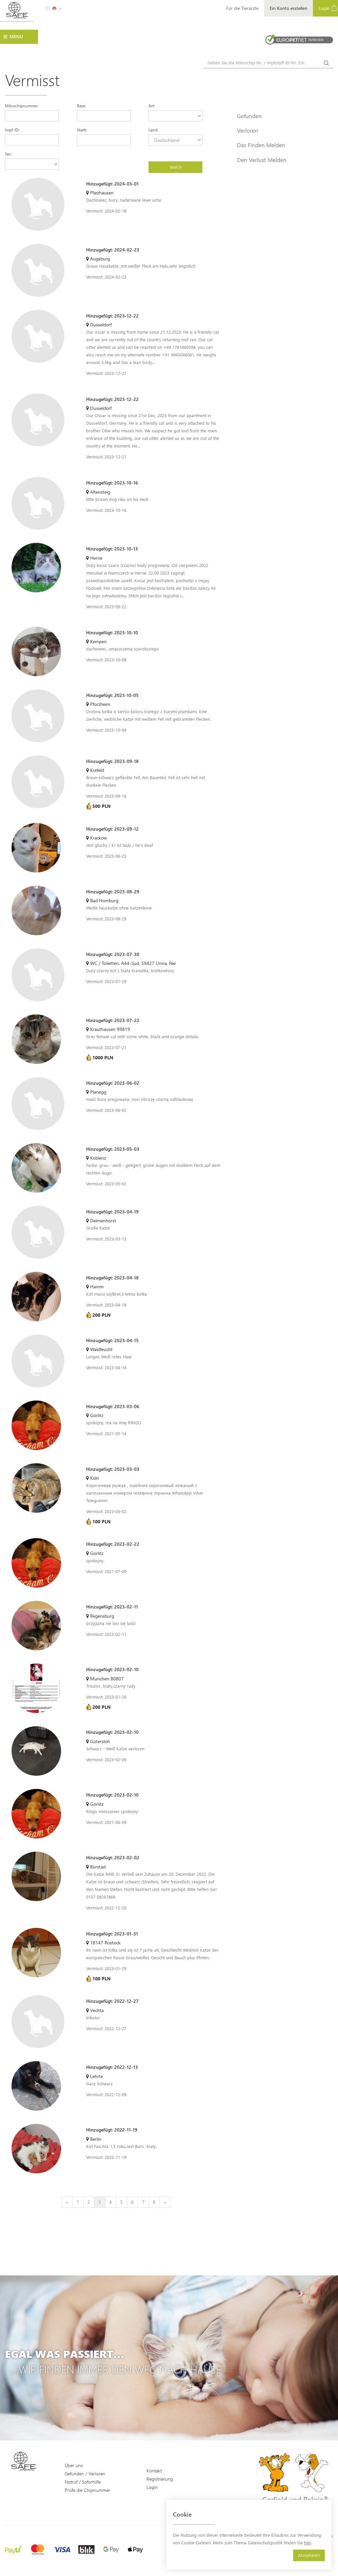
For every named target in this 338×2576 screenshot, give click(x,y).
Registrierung (160, 2479)
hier (308, 2543)
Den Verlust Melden (262, 160)
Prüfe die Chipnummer (87, 2490)
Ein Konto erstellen (288, 8)
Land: (153, 130)
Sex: (8, 154)
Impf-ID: (12, 130)
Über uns (74, 2465)
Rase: (81, 106)
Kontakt (154, 2471)
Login (152, 2487)
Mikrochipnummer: (22, 106)
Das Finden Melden (261, 145)
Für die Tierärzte (242, 8)
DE (48, 8)
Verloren (248, 130)
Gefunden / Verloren (85, 2474)
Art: (152, 106)
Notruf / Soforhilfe (83, 2482)
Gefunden (249, 116)
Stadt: (82, 130)
